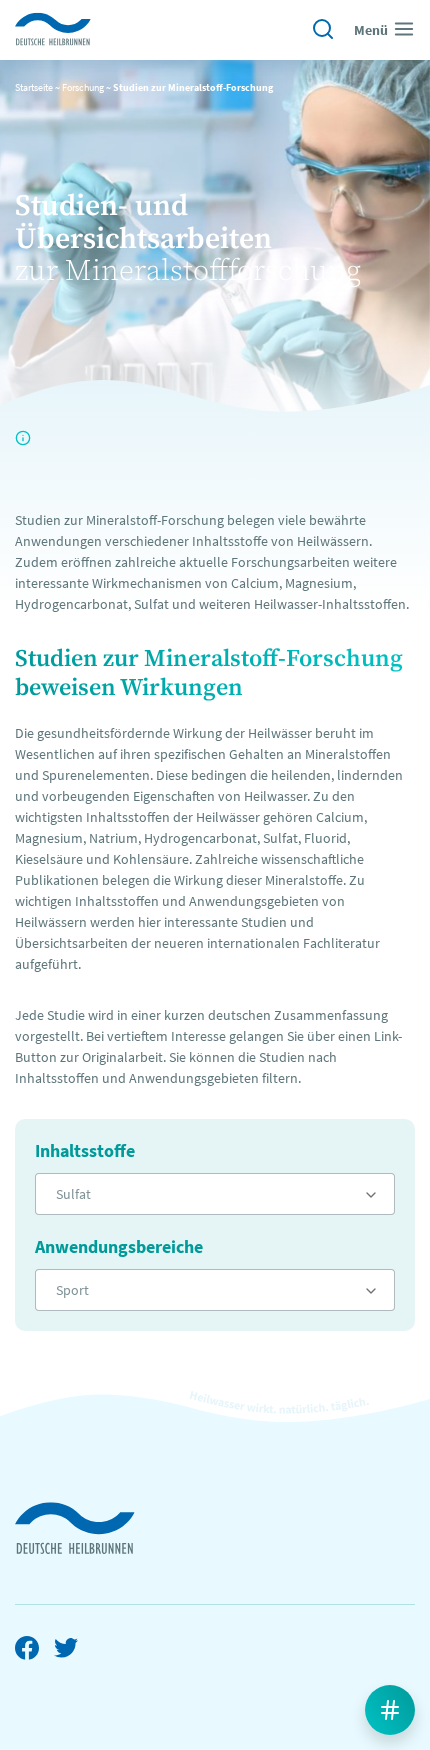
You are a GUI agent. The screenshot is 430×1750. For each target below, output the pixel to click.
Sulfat (73, 1194)
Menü (371, 30)
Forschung (83, 87)
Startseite (34, 87)
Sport (72, 1290)
